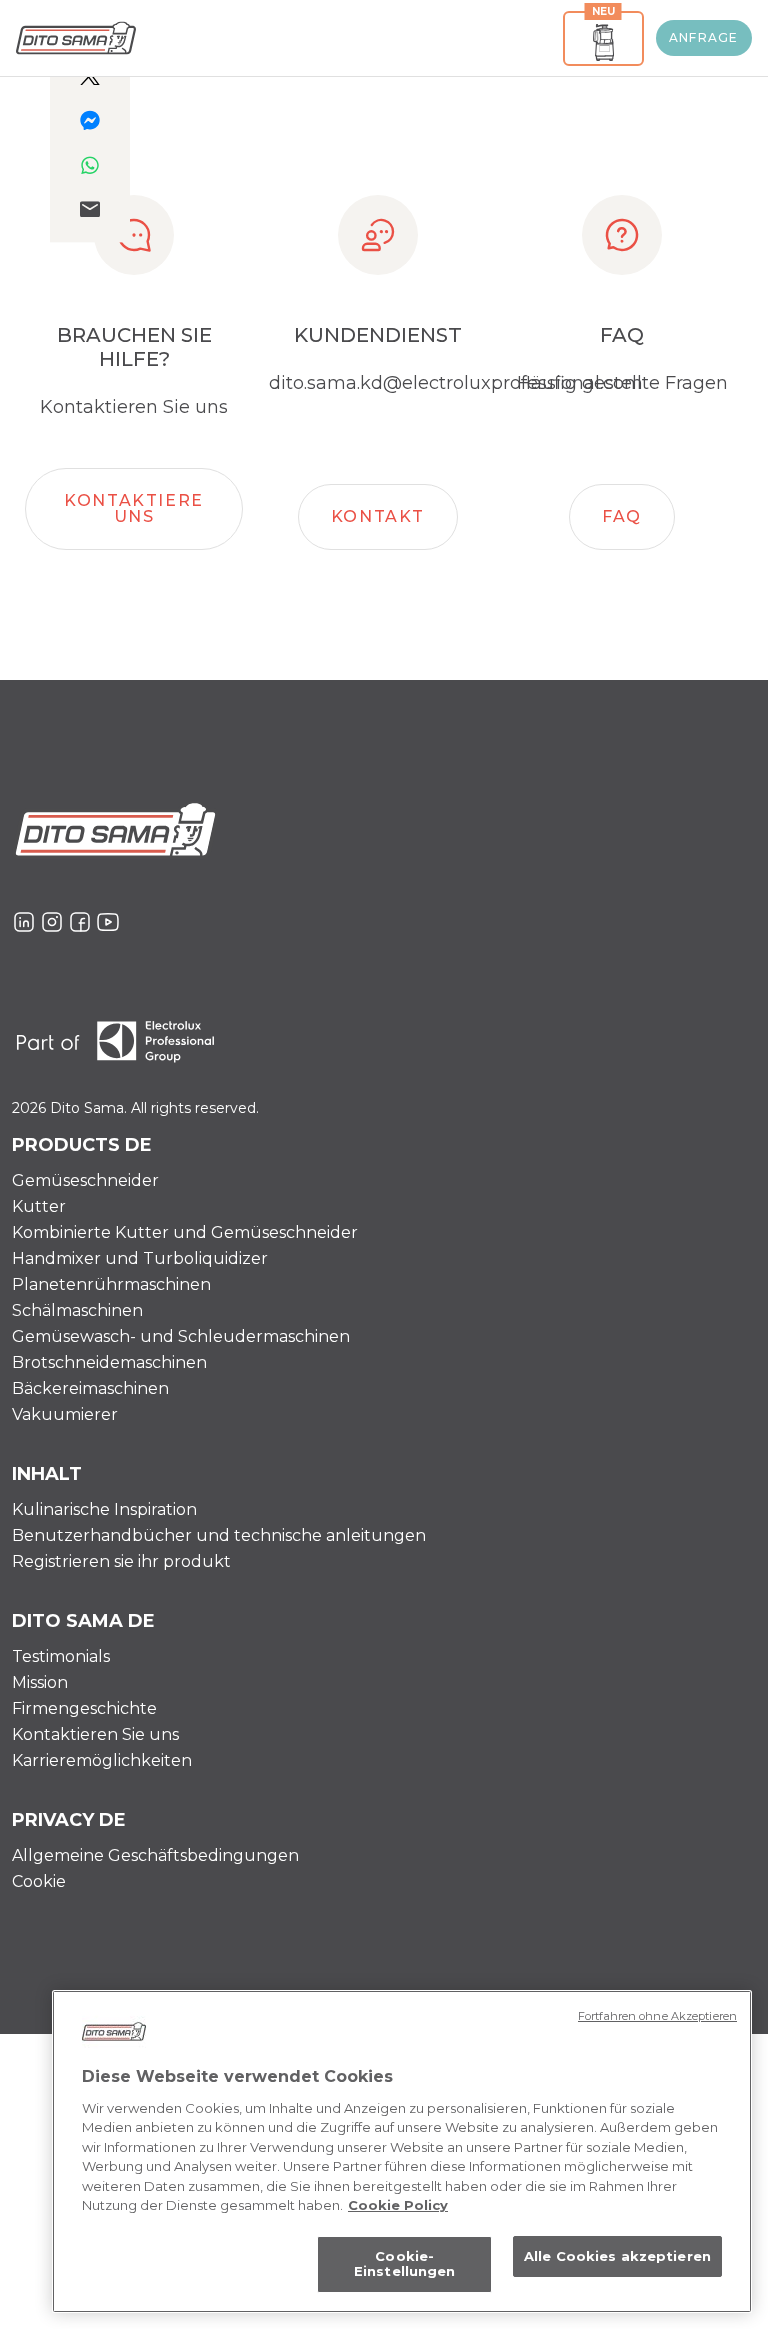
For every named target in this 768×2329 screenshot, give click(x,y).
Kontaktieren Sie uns (95, 1734)
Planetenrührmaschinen (111, 1284)
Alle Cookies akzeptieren (617, 2256)
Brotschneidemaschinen (109, 1362)
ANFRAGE (703, 37)
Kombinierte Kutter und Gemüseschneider (185, 1232)
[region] (402, 2151)
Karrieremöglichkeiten (102, 1760)
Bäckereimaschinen (90, 1388)
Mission (40, 1682)
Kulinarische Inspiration (104, 1509)
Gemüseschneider (85, 1180)
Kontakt (378, 516)
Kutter (39, 1206)
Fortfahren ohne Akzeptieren (657, 2016)
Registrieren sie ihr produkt (121, 1561)
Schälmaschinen (77, 1310)
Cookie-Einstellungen (405, 2264)
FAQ (622, 516)
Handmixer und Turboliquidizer (140, 1258)
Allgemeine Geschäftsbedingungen (155, 1855)
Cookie (39, 1881)
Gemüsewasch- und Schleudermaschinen (181, 1336)
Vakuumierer (65, 1414)
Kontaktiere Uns (134, 508)
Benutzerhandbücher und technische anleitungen (219, 1535)
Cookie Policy (398, 2205)
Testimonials (61, 1656)
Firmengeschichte (84, 1708)
